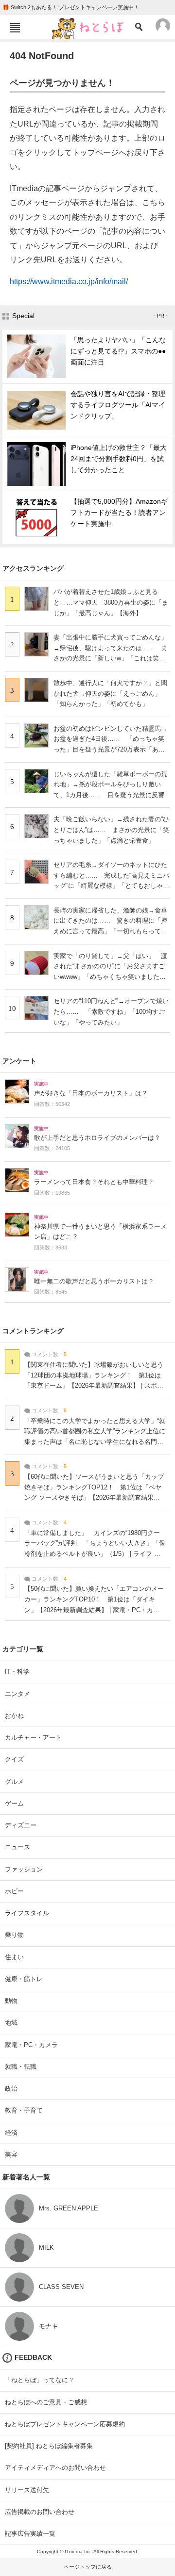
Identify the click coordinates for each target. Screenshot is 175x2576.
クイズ (14, 1759)
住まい (14, 1957)
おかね (14, 1716)
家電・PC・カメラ (31, 2045)
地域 (11, 2023)
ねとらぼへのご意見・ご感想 (46, 2402)
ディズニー (21, 1825)
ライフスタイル (27, 1913)
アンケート (19, 1061)
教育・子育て (24, 2110)
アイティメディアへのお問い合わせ (55, 2468)
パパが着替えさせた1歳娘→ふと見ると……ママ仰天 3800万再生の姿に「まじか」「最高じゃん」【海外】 (111, 602)
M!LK (46, 2248)
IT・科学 (17, 1672)
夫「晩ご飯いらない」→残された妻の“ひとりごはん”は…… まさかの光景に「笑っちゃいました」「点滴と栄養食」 (111, 830)
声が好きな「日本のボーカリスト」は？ (91, 1093)
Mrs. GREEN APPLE (69, 2208)
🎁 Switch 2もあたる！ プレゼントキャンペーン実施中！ (71, 7)
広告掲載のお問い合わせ (40, 2512)
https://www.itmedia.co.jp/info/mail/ (69, 281)
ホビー (14, 1891)
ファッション (24, 1869)
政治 (11, 2088)
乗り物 (14, 1935)
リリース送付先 (27, 2490)
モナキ (48, 2326)
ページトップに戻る (88, 2567)
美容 (11, 2154)
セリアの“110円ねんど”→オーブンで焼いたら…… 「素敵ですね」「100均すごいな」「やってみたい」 (111, 1011)
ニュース (17, 1847)
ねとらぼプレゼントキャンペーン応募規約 (65, 2424)
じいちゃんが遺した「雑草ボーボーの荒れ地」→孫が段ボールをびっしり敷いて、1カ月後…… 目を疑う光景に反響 (110, 784)
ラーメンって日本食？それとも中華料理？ (94, 1182)
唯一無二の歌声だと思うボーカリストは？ (94, 1281)
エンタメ (17, 1694)
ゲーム (14, 1803)
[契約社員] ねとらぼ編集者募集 (49, 2446)
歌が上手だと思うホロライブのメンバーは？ (97, 1138)
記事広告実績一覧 (30, 2534)
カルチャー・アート (33, 1737)
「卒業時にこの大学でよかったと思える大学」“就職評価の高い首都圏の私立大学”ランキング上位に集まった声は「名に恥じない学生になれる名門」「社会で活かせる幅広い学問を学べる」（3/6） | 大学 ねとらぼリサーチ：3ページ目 (95, 1442)
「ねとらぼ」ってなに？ (40, 2380)
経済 (11, 2133)
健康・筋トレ (24, 1979)
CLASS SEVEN (61, 2287)
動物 (11, 2001)
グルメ (14, 1782)
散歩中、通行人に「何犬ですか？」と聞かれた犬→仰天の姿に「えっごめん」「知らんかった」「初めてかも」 (110, 693)
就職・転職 (21, 2067)
